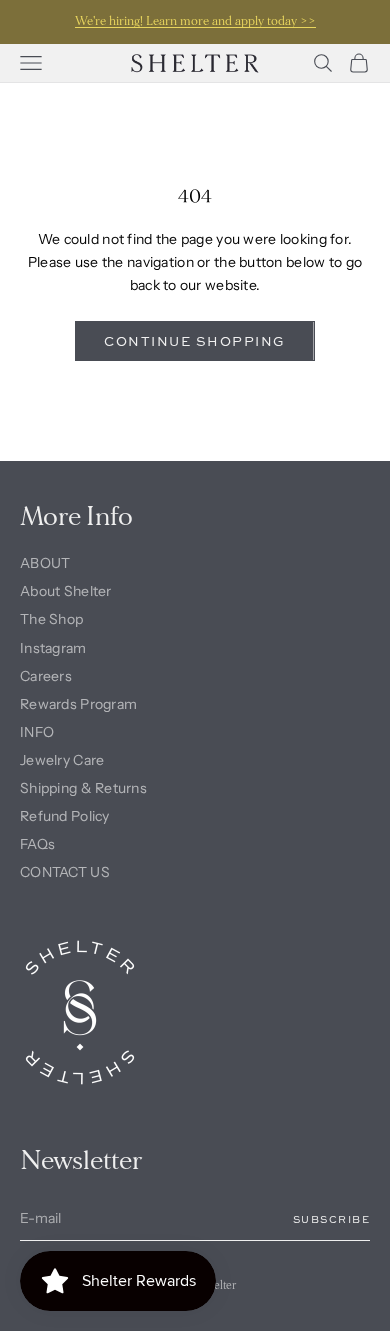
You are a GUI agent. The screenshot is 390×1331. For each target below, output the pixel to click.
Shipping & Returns (83, 788)
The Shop (51, 619)
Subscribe (332, 1219)
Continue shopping (195, 341)
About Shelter (66, 591)
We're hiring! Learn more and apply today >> (195, 21)
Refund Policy (65, 816)
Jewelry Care (62, 760)
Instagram (53, 648)
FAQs (37, 844)
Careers (46, 676)
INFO (37, 732)
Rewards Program (78, 704)
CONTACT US (65, 872)
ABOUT (45, 563)
